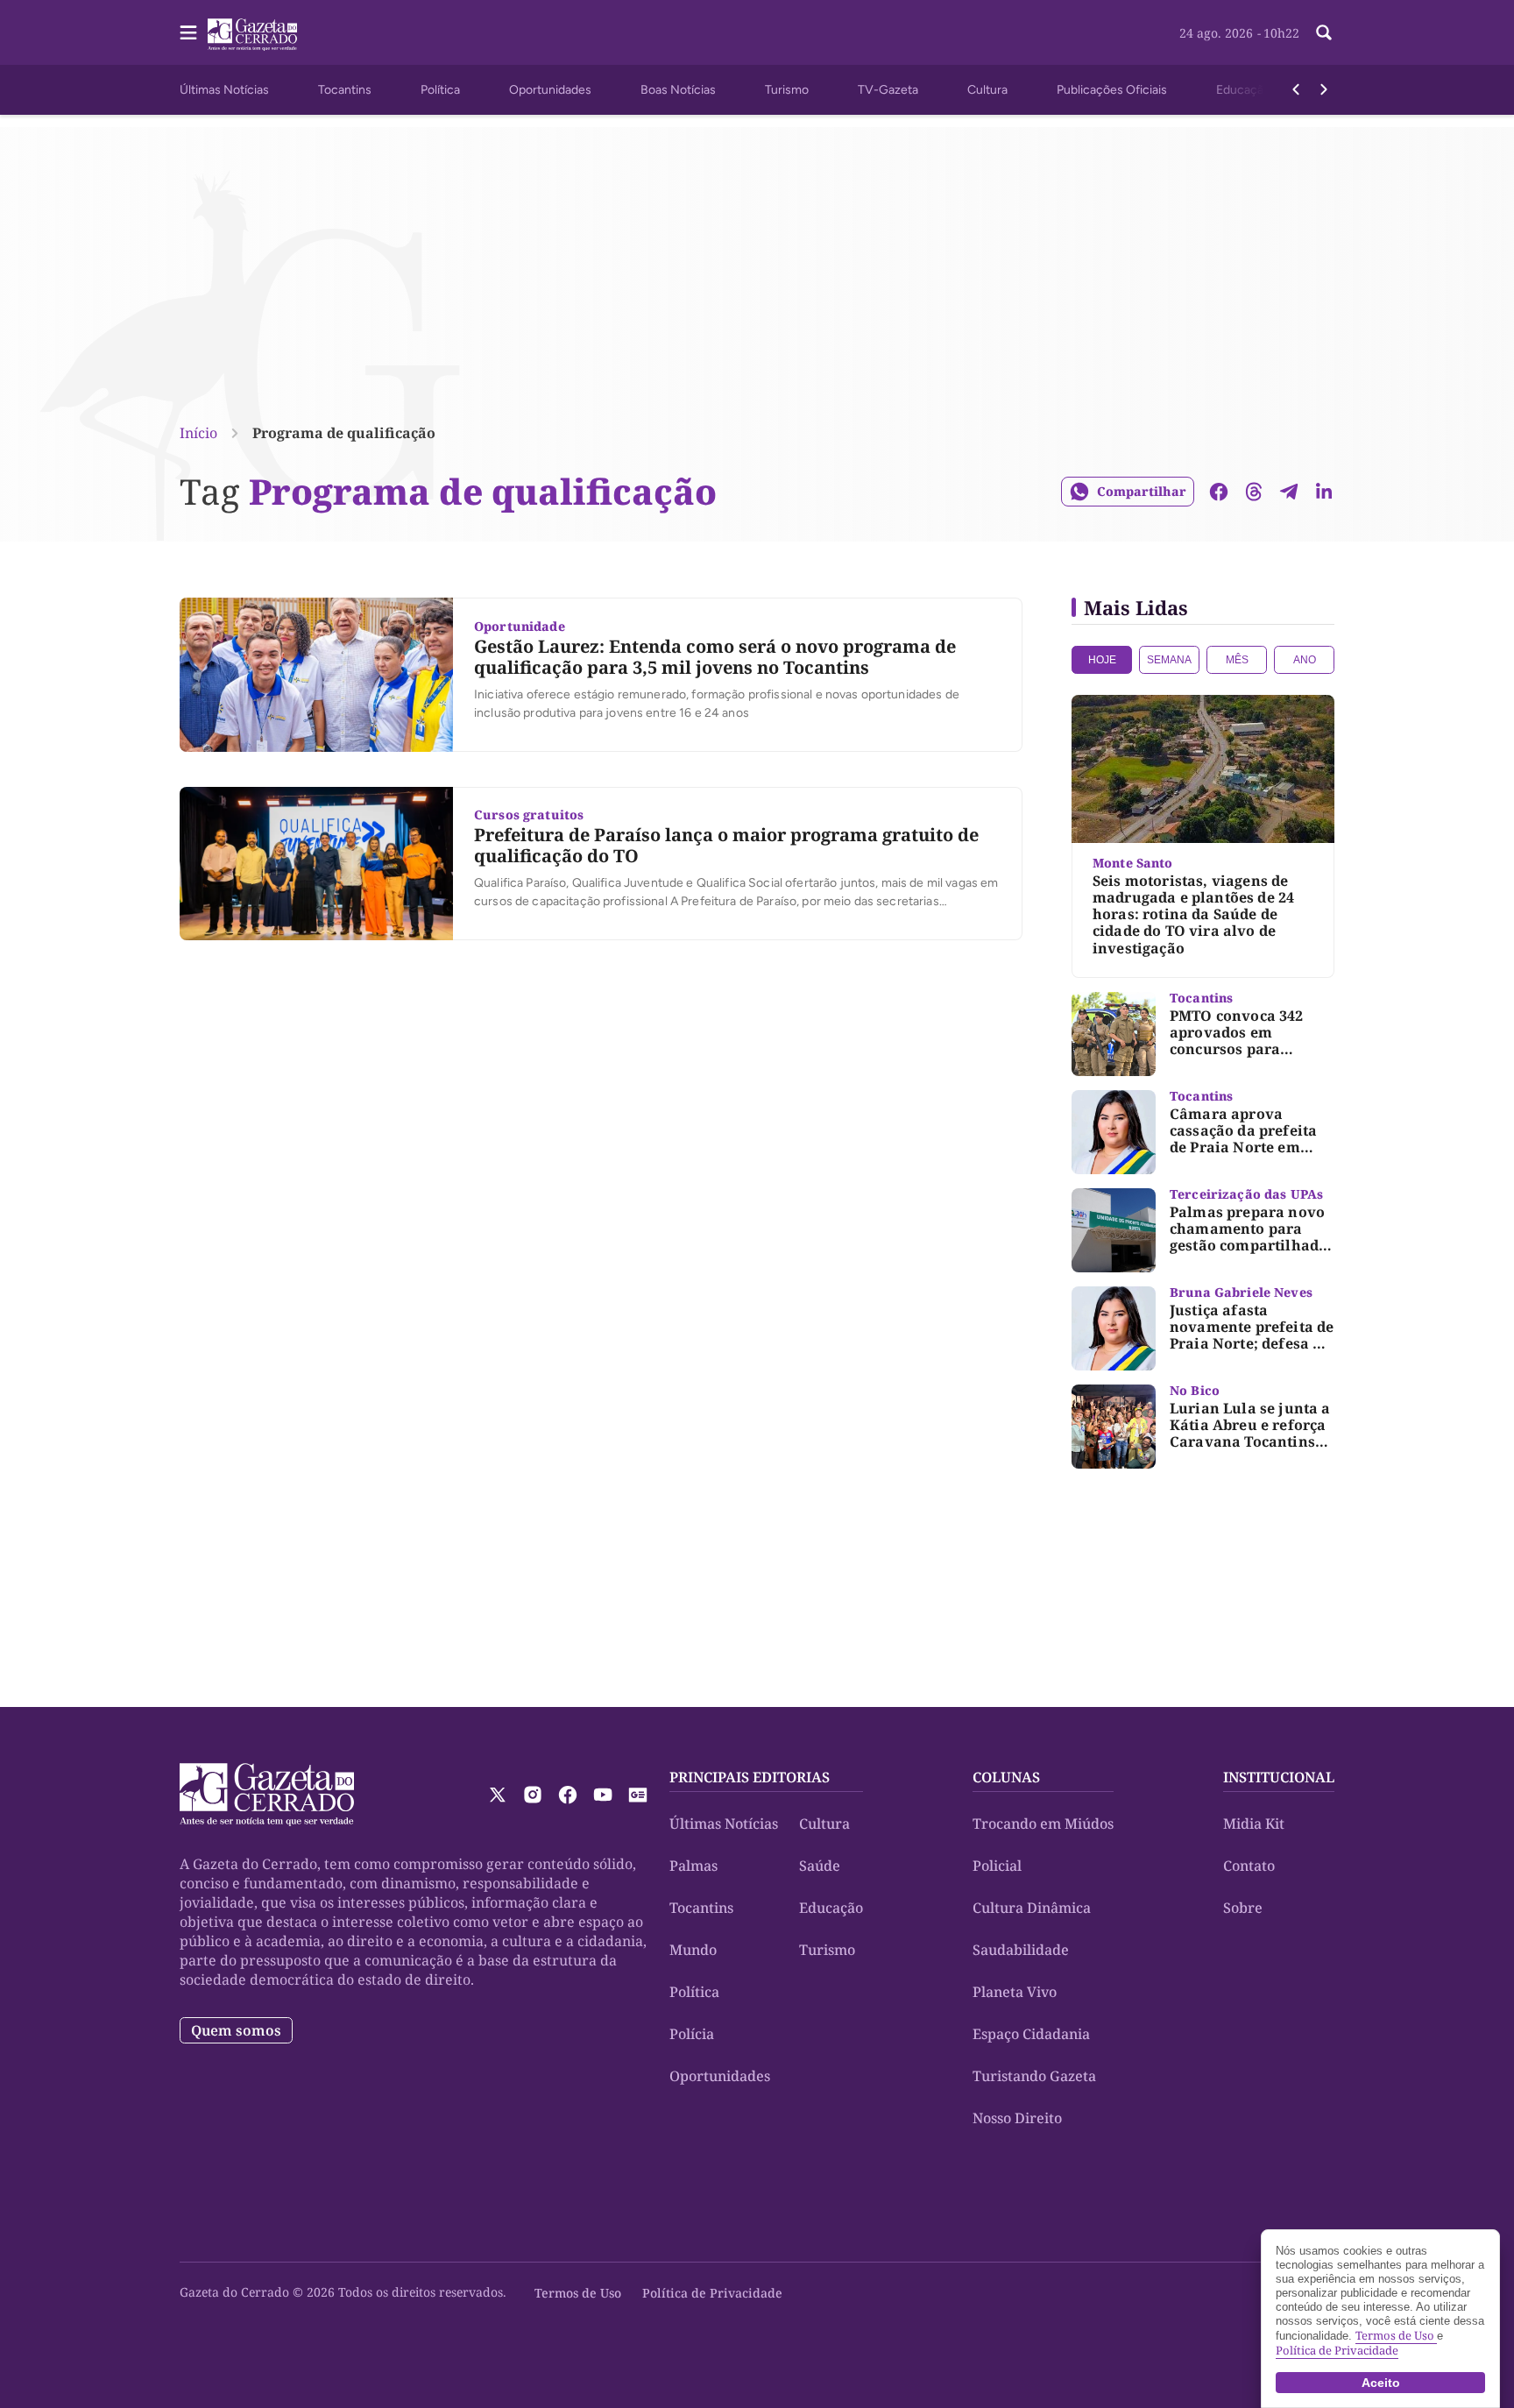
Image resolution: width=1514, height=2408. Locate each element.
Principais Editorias (750, 1777)
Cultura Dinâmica (1032, 1908)
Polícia (692, 2034)
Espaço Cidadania (1031, 2034)
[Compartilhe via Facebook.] (1219, 492)
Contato (1249, 1866)
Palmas (693, 1866)
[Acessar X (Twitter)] (498, 1795)
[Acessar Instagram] (533, 1795)
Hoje (1102, 660)
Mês (1237, 660)
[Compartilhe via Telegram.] (1289, 492)
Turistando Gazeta (1034, 2076)
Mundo (693, 1950)
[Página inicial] (267, 1795)
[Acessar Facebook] (568, 1795)
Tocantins (345, 90)
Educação (1243, 90)
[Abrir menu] (188, 32)
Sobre (1243, 1908)
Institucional (1279, 1777)
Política (440, 90)
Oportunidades (550, 90)
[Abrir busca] (1324, 32)
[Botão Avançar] (1324, 89)
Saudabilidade (1021, 1950)
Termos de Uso (578, 2293)
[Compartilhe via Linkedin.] (1324, 492)
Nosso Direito (1017, 2118)
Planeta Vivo (1015, 1992)
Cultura (987, 90)
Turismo (787, 90)
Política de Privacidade (712, 2293)
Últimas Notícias (224, 90)
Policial (997, 1866)
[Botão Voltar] (1296, 89)
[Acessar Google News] (638, 1795)
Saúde (820, 1866)
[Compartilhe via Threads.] (1254, 492)
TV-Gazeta (888, 90)
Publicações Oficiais (1112, 90)
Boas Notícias (678, 90)
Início (198, 433)
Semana (1169, 660)
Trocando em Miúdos (1043, 1824)
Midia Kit (1254, 1824)
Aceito (1381, 2383)
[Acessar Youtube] (603, 1795)
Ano (1305, 660)
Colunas (1006, 1777)
